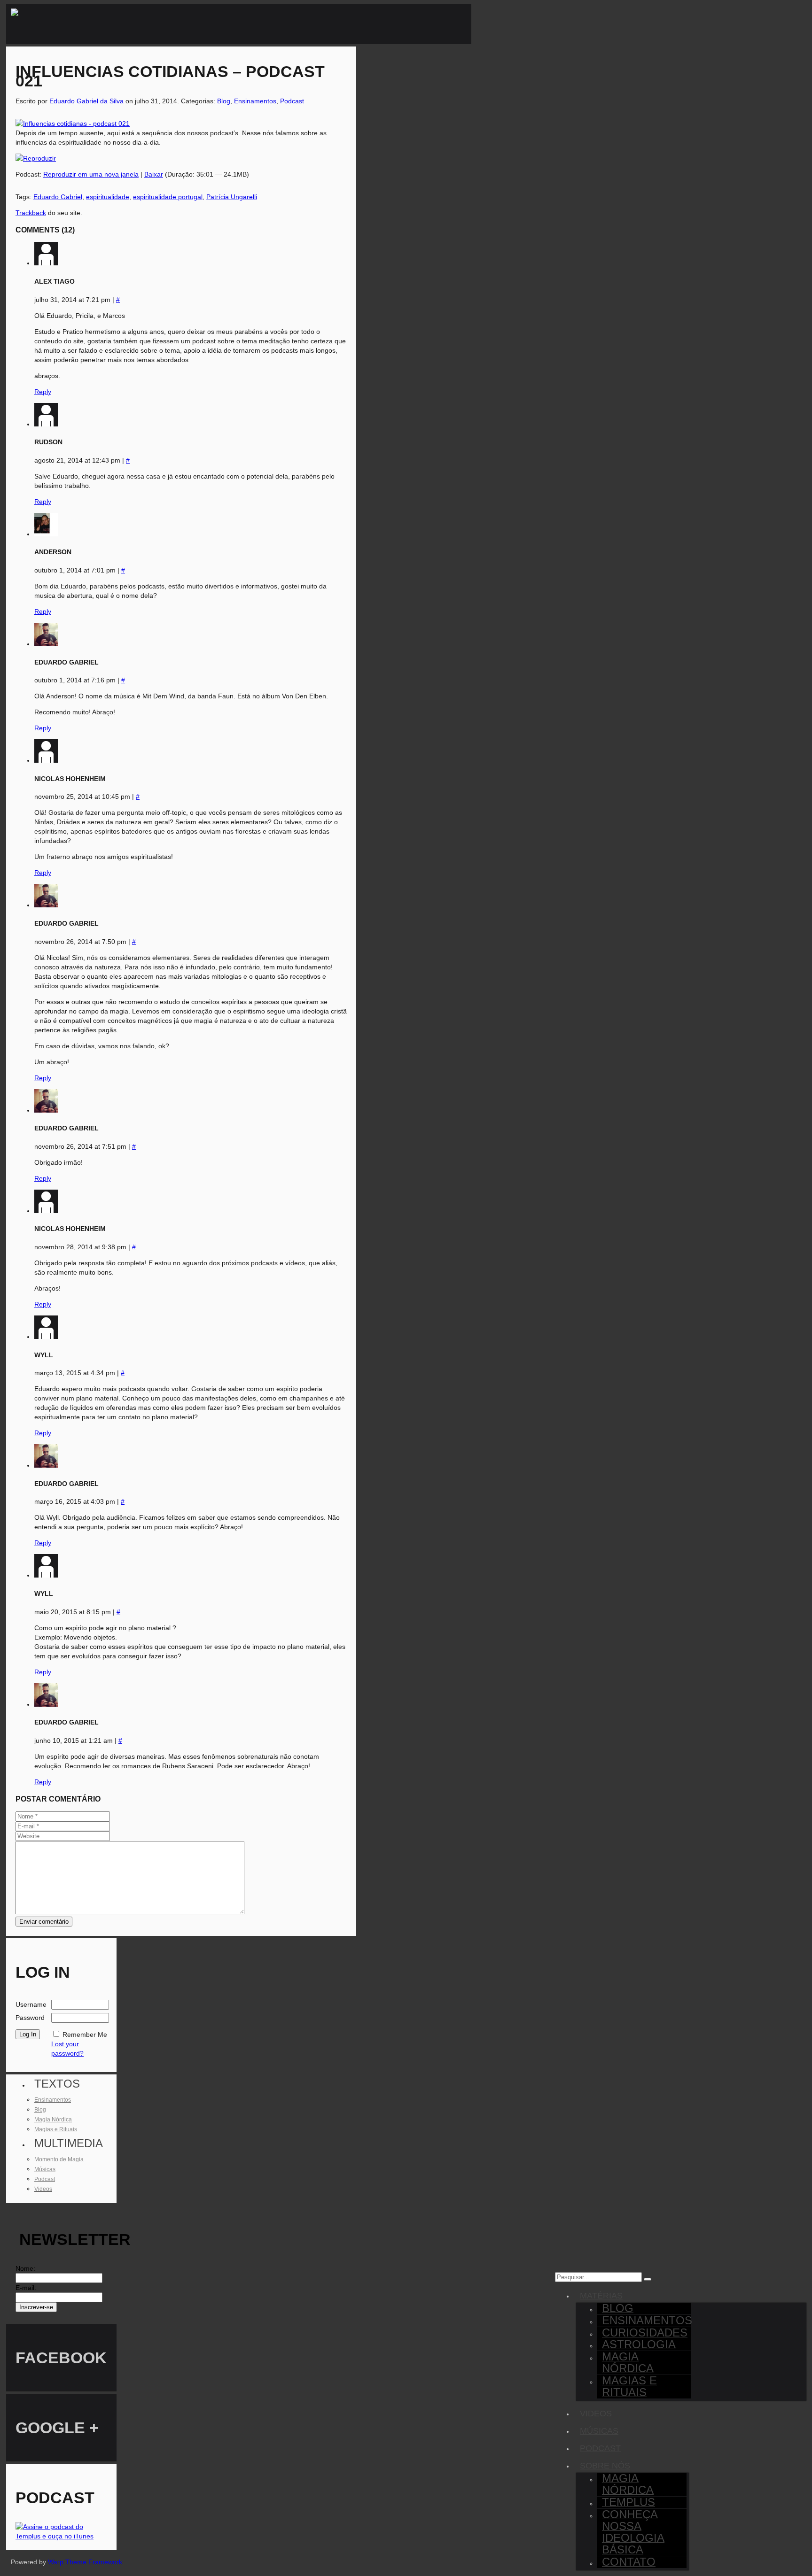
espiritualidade (108, 197)
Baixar (154, 174)
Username (31, 2004)
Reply (43, 392)
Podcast (292, 101)
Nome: (25, 2268)
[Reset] (648, 2279)
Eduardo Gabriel (58, 197)
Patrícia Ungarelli (232, 197)
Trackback (31, 213)
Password (30, 2018)
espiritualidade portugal (168, 197)
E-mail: (26, 2288)
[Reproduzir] (36, 158)
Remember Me (85, 2034)
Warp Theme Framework (85, 2562)
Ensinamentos (255, 101)
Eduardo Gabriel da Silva (86, 101)
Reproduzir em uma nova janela (91, 174)
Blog (224, 101)
